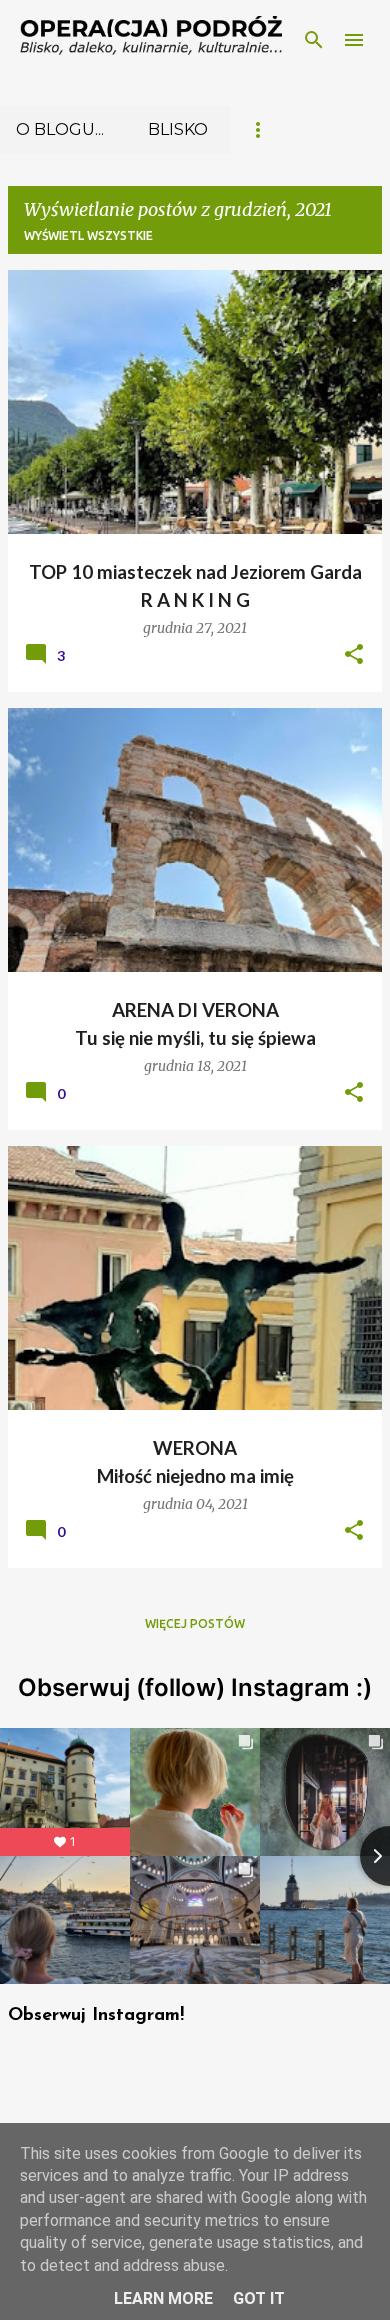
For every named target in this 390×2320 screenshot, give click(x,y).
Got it (259, 2298)
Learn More (163, 2298)
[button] (354, 655)
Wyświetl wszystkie (88, 235)
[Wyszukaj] (314, 40)
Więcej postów (195, 1623)
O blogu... (60, 129)
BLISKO (178, 129)
